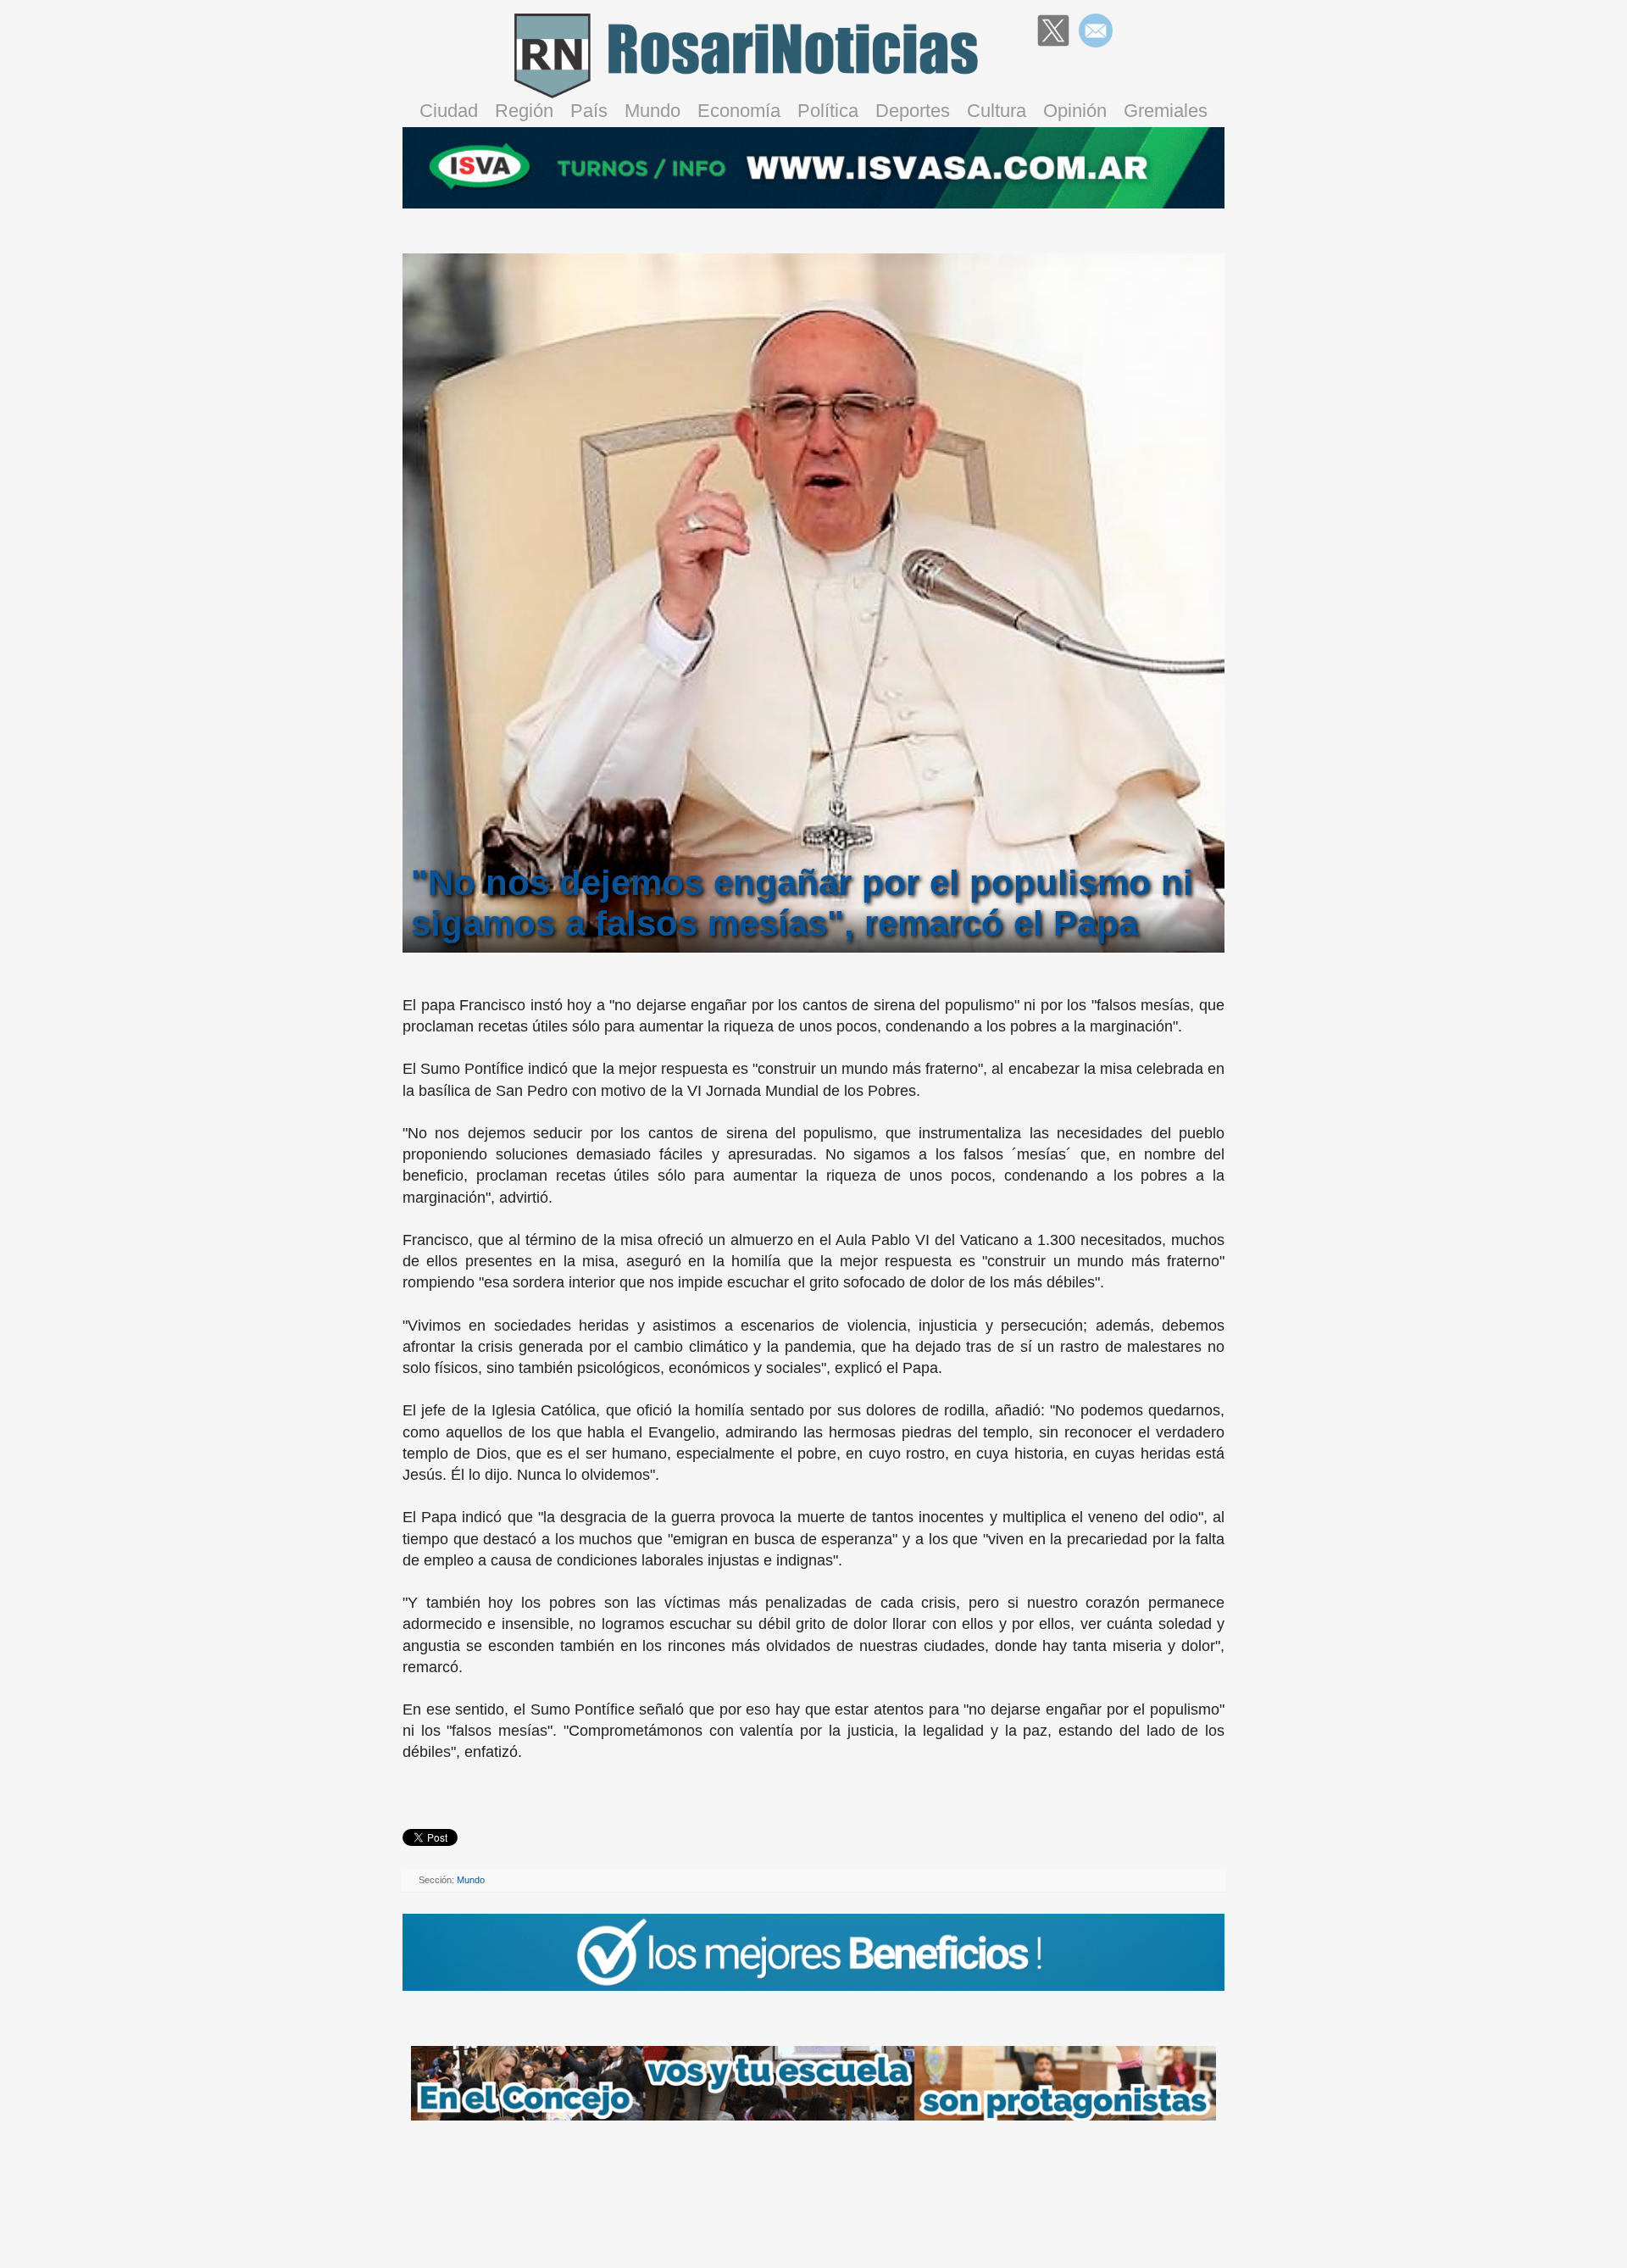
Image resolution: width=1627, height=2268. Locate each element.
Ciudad (449, 111)
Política (828, 111)
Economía (739, 111)
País (589, 111)
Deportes (913, 111)
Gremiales (1166, 111)
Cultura (997, 111)
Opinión (1075, 111)
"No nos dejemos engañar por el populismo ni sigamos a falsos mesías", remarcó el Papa (802, 903)
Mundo (652, 111)
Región (524, 111)
